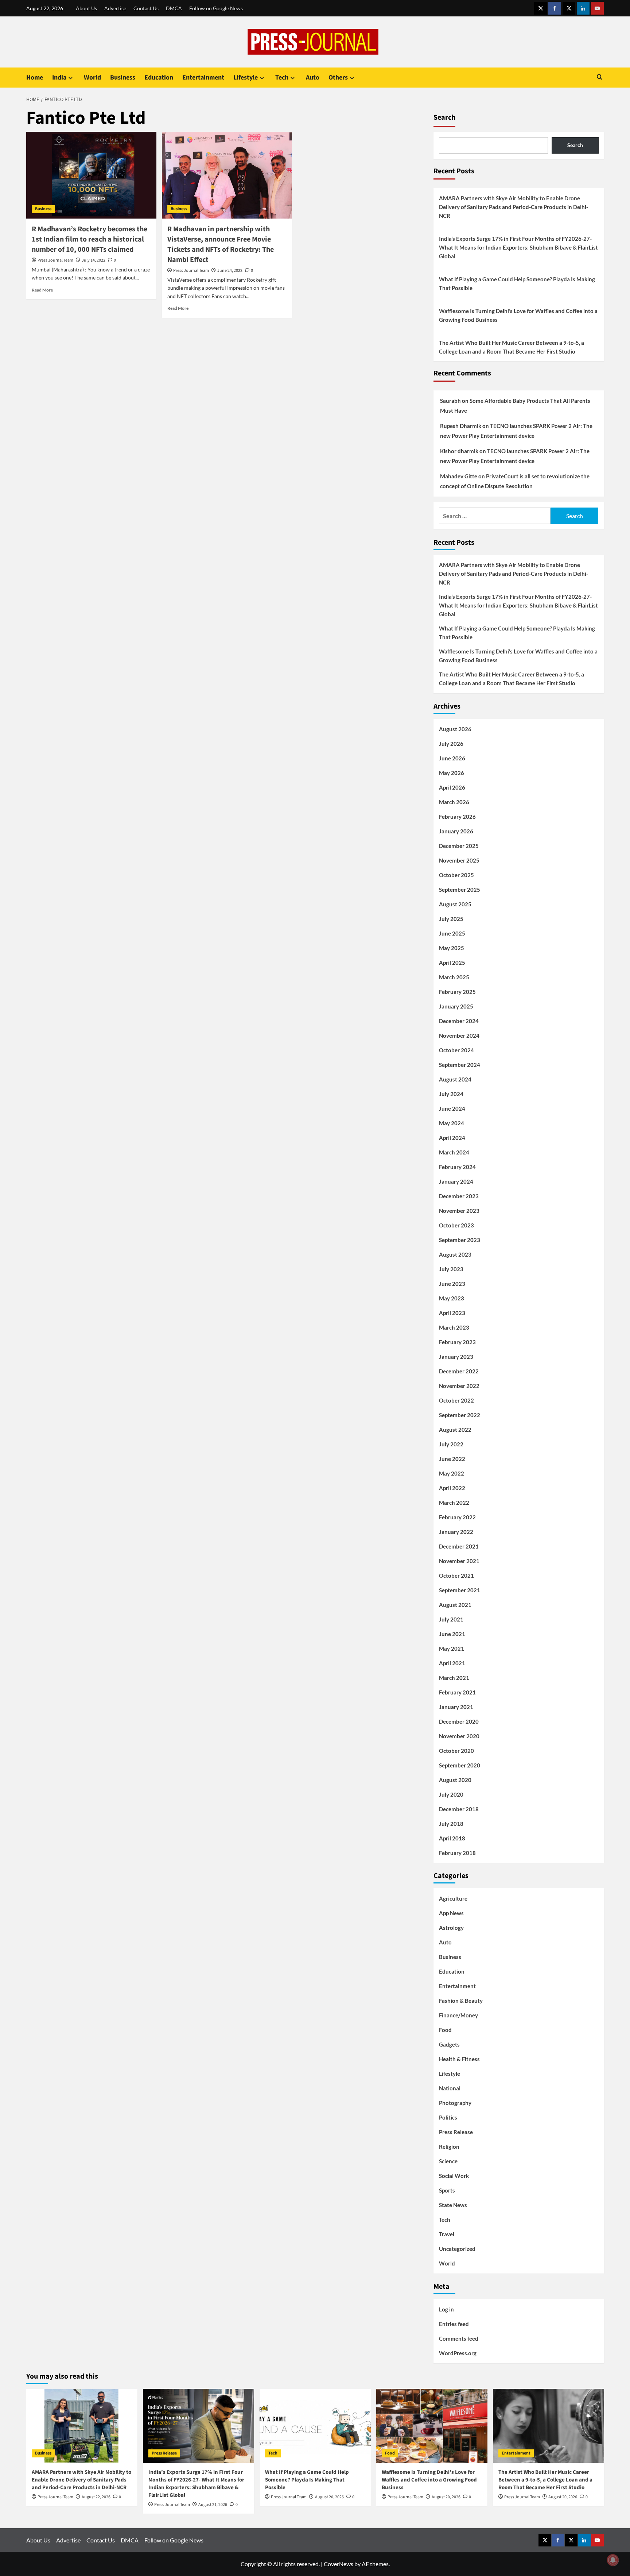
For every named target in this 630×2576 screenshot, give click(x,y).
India (59, 78)
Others (338, 78)
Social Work (454, 2176)
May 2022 (452, 1473)
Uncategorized (457, 2249)
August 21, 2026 (213, 2505)
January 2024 (456, 1181)
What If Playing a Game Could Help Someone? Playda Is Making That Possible (517, 284)
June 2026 (452, 758)
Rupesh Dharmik (461, 426)
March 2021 (454, 1678)
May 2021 (452, 1648)
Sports (447, 2190)
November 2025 (459, 860)
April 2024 (452, 1138)
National (450, 2088)
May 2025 (452, 948)
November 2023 (459, 1211)
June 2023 (452, 1284)
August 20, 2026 (329, 2497)
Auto (313, 78)
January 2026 (456, 831)
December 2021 (459, 1546)
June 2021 (452, 1634)
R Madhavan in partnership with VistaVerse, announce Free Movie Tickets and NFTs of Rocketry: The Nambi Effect (221, 244)
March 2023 (454, 1327)
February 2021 (457, 1692)
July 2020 (451, 1794)
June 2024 (452, 1108)
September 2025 (460, 890)
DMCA (174, 8)
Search (444, 117)
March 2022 (454, 1503)
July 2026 (451, 744)
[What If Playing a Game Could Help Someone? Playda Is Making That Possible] (315, 2426)
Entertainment (203, 78)
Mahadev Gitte (459, 476)
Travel (447, 2234)
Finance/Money (458, 2015)
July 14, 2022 (94, 260)
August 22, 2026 (96, 2497)
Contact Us (146, 8)
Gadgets (449, 2044)
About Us (86, 8)
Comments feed (459, 2338)
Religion (449, 2147)
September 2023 (460, 1240)
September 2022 (460, 1415)
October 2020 (456, 1751)
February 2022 (457, 1517)
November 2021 (459, 1561)
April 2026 (452, 787)
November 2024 (459, 1036)
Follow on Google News (216, 8)
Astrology (451, 1928)
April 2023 (452, 1313)
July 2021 (451, 1619)
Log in (446, 2309)
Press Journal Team (55, 260)
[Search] (600, 78)
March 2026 (454, 802)
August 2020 (455, 1780)
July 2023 (451, 1269)
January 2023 (456, 1357)
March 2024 (454, 1152)
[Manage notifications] (613, 2560)
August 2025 (455, 904)
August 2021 (455, 1605)
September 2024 (460, 1065)
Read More (42, 290)
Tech (282, 78)
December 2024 (459, 1021)
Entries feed (454, 2324)
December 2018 (459, 1809)
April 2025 (452, 963)
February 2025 (457, 992)
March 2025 (454, 977)
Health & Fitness (459, 2059)
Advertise (115, 8)
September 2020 (460, 1765)
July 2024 (451, 1094)
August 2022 (455, 1430)
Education (159, 78)
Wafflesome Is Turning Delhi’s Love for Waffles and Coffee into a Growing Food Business (518, 315)
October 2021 (456, 1576)
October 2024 (456, 1050)
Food (445, 2030)
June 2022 (452, 1459)
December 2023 (459, 1196)
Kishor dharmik (459, 451)
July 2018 (451, 1824)
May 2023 (452, 1298)
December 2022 (459, 1371)
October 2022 (456, 1400)
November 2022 (459, 1386)
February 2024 (457, 1167)
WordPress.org (458, 2353)
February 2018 (457, 1853)
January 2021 (456, 1707)
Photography (455, 2103)
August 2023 (455, 1254)
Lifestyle (246, 78)
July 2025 (451, 919)
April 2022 (452, 1488)
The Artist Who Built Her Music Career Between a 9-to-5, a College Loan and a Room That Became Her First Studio (512, 347)
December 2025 (459, 846)
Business (123, 78)
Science (448, 2161)
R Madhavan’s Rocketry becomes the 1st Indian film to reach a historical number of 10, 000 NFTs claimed (90, 239)
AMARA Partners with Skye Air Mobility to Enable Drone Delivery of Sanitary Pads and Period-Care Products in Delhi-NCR (514, 207)
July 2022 (451, 1444)
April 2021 (452, 1663)
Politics (448, 2117)
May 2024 (452, 1123)
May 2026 (452, 773)
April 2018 (452, 1838)
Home (35, 78)
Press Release (456, 2132)
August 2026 (455, 729)
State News (453, 2205)
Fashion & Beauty (461, 2001)
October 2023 (456, 1225)
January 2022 (456, 1532)
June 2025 (452, 933)
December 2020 (459, 1721)
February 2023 (457, 1342)
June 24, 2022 (230, 271)
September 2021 (460, 1590)
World (92, 78)
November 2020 (459, 1736)
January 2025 (456, 1006)
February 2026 (457, 817)
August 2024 (455, 1079)
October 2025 (456, 875)
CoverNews (339, 2564)
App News (451, 1913)
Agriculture (453, 1898)
